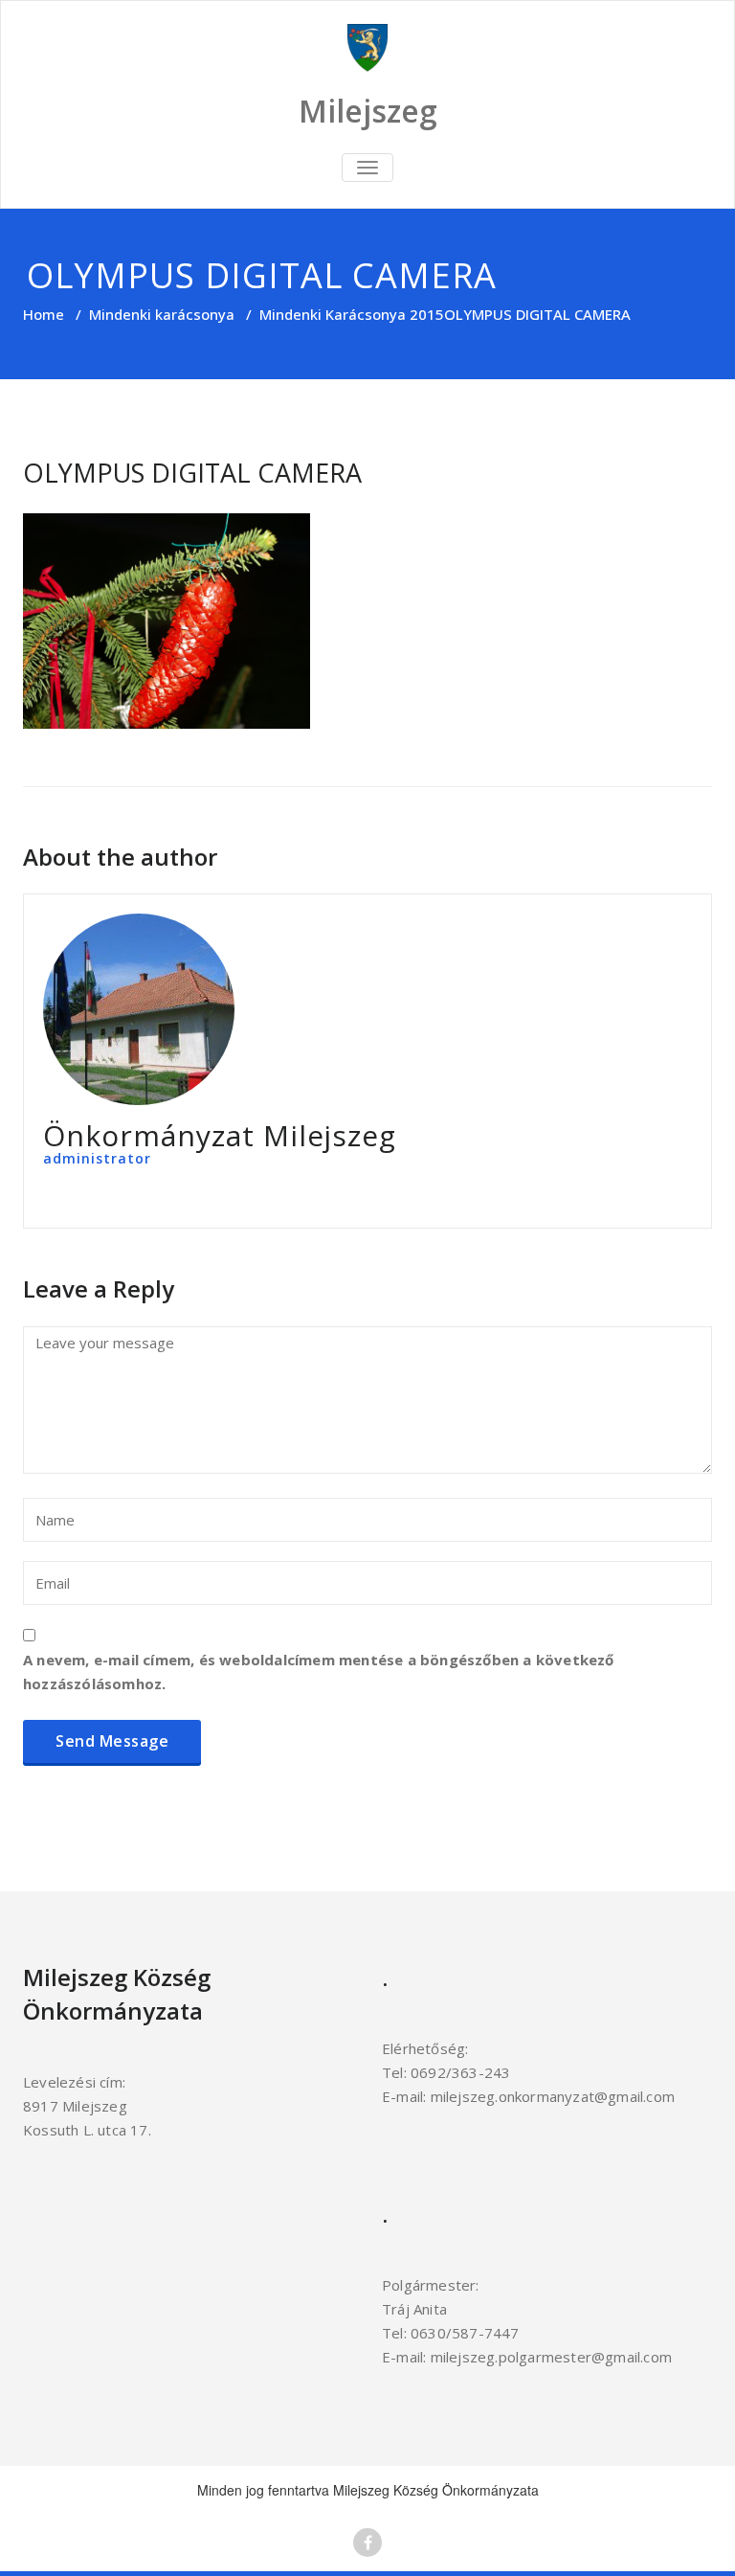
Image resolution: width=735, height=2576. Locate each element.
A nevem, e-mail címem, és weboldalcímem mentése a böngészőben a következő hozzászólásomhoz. (319, 1672)
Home (44, 314)
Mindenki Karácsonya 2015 (352, 314)
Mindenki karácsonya (162, 314)
